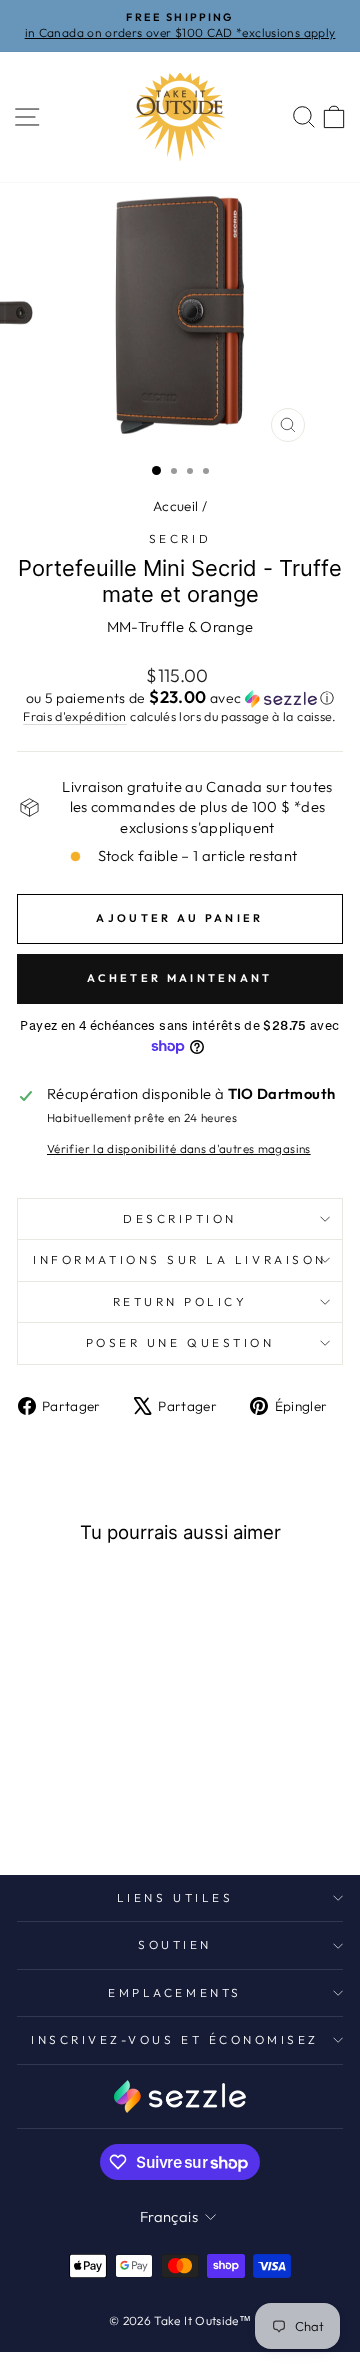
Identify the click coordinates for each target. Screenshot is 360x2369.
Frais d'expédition (75, 716)
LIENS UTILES (175, 1897)
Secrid (180, 538)
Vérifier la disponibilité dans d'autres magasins (179, 1148)
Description (180, 1218)
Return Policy (180, 1301)
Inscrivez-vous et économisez (175, 2039)
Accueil (176, 506)
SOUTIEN (175, 1944)
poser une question (180, 1342)
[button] (180, 698)
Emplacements (174, 1992)
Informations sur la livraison (179, 1259)
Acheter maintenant (179, 978)
